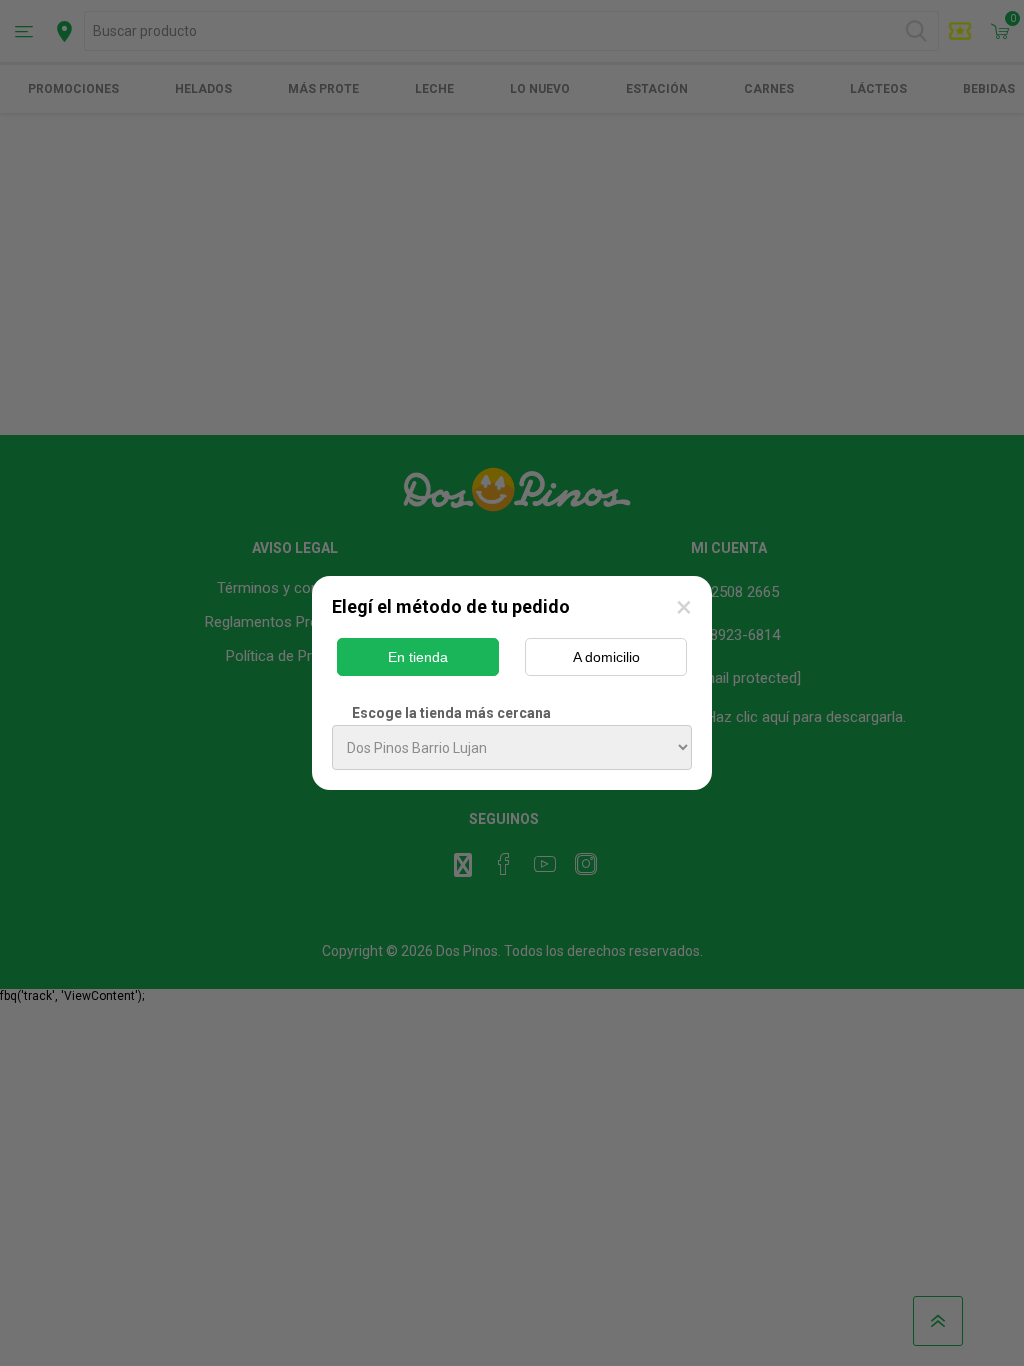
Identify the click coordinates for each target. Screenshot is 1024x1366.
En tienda (418, 657)
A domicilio (606, 657)
